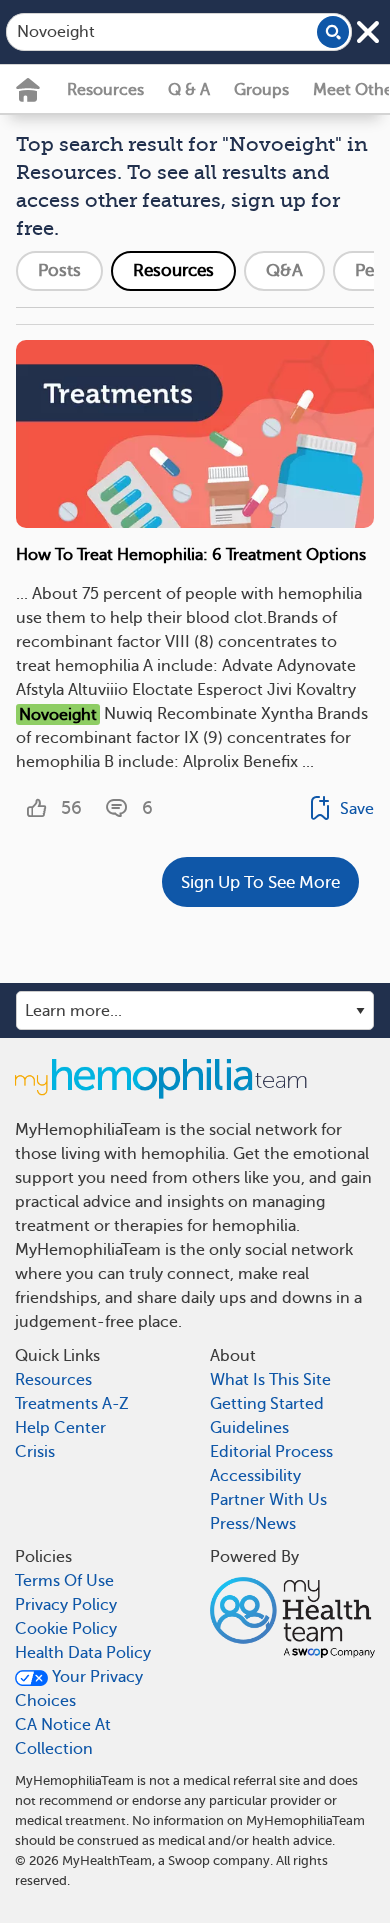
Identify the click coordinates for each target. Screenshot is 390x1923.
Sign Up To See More (260, 882)
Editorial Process (271, 1452)
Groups (261, 90)
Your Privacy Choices (79, 1689)
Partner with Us (268, 1500)
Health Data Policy (83, 1653)
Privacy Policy (66, 1605)
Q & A (189, 90)
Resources (105, 90)
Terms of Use (64, 1581)
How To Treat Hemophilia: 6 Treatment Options (191, 555)
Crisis (35, 1452)
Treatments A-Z (72, 1404)
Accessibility (255, 1476)
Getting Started (267, 1404)
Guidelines (249, 1428)
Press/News (253, 1524)
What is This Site (270, 1380)
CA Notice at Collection (63, 1737)
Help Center (60, 1428)
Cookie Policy (66, 1629)
